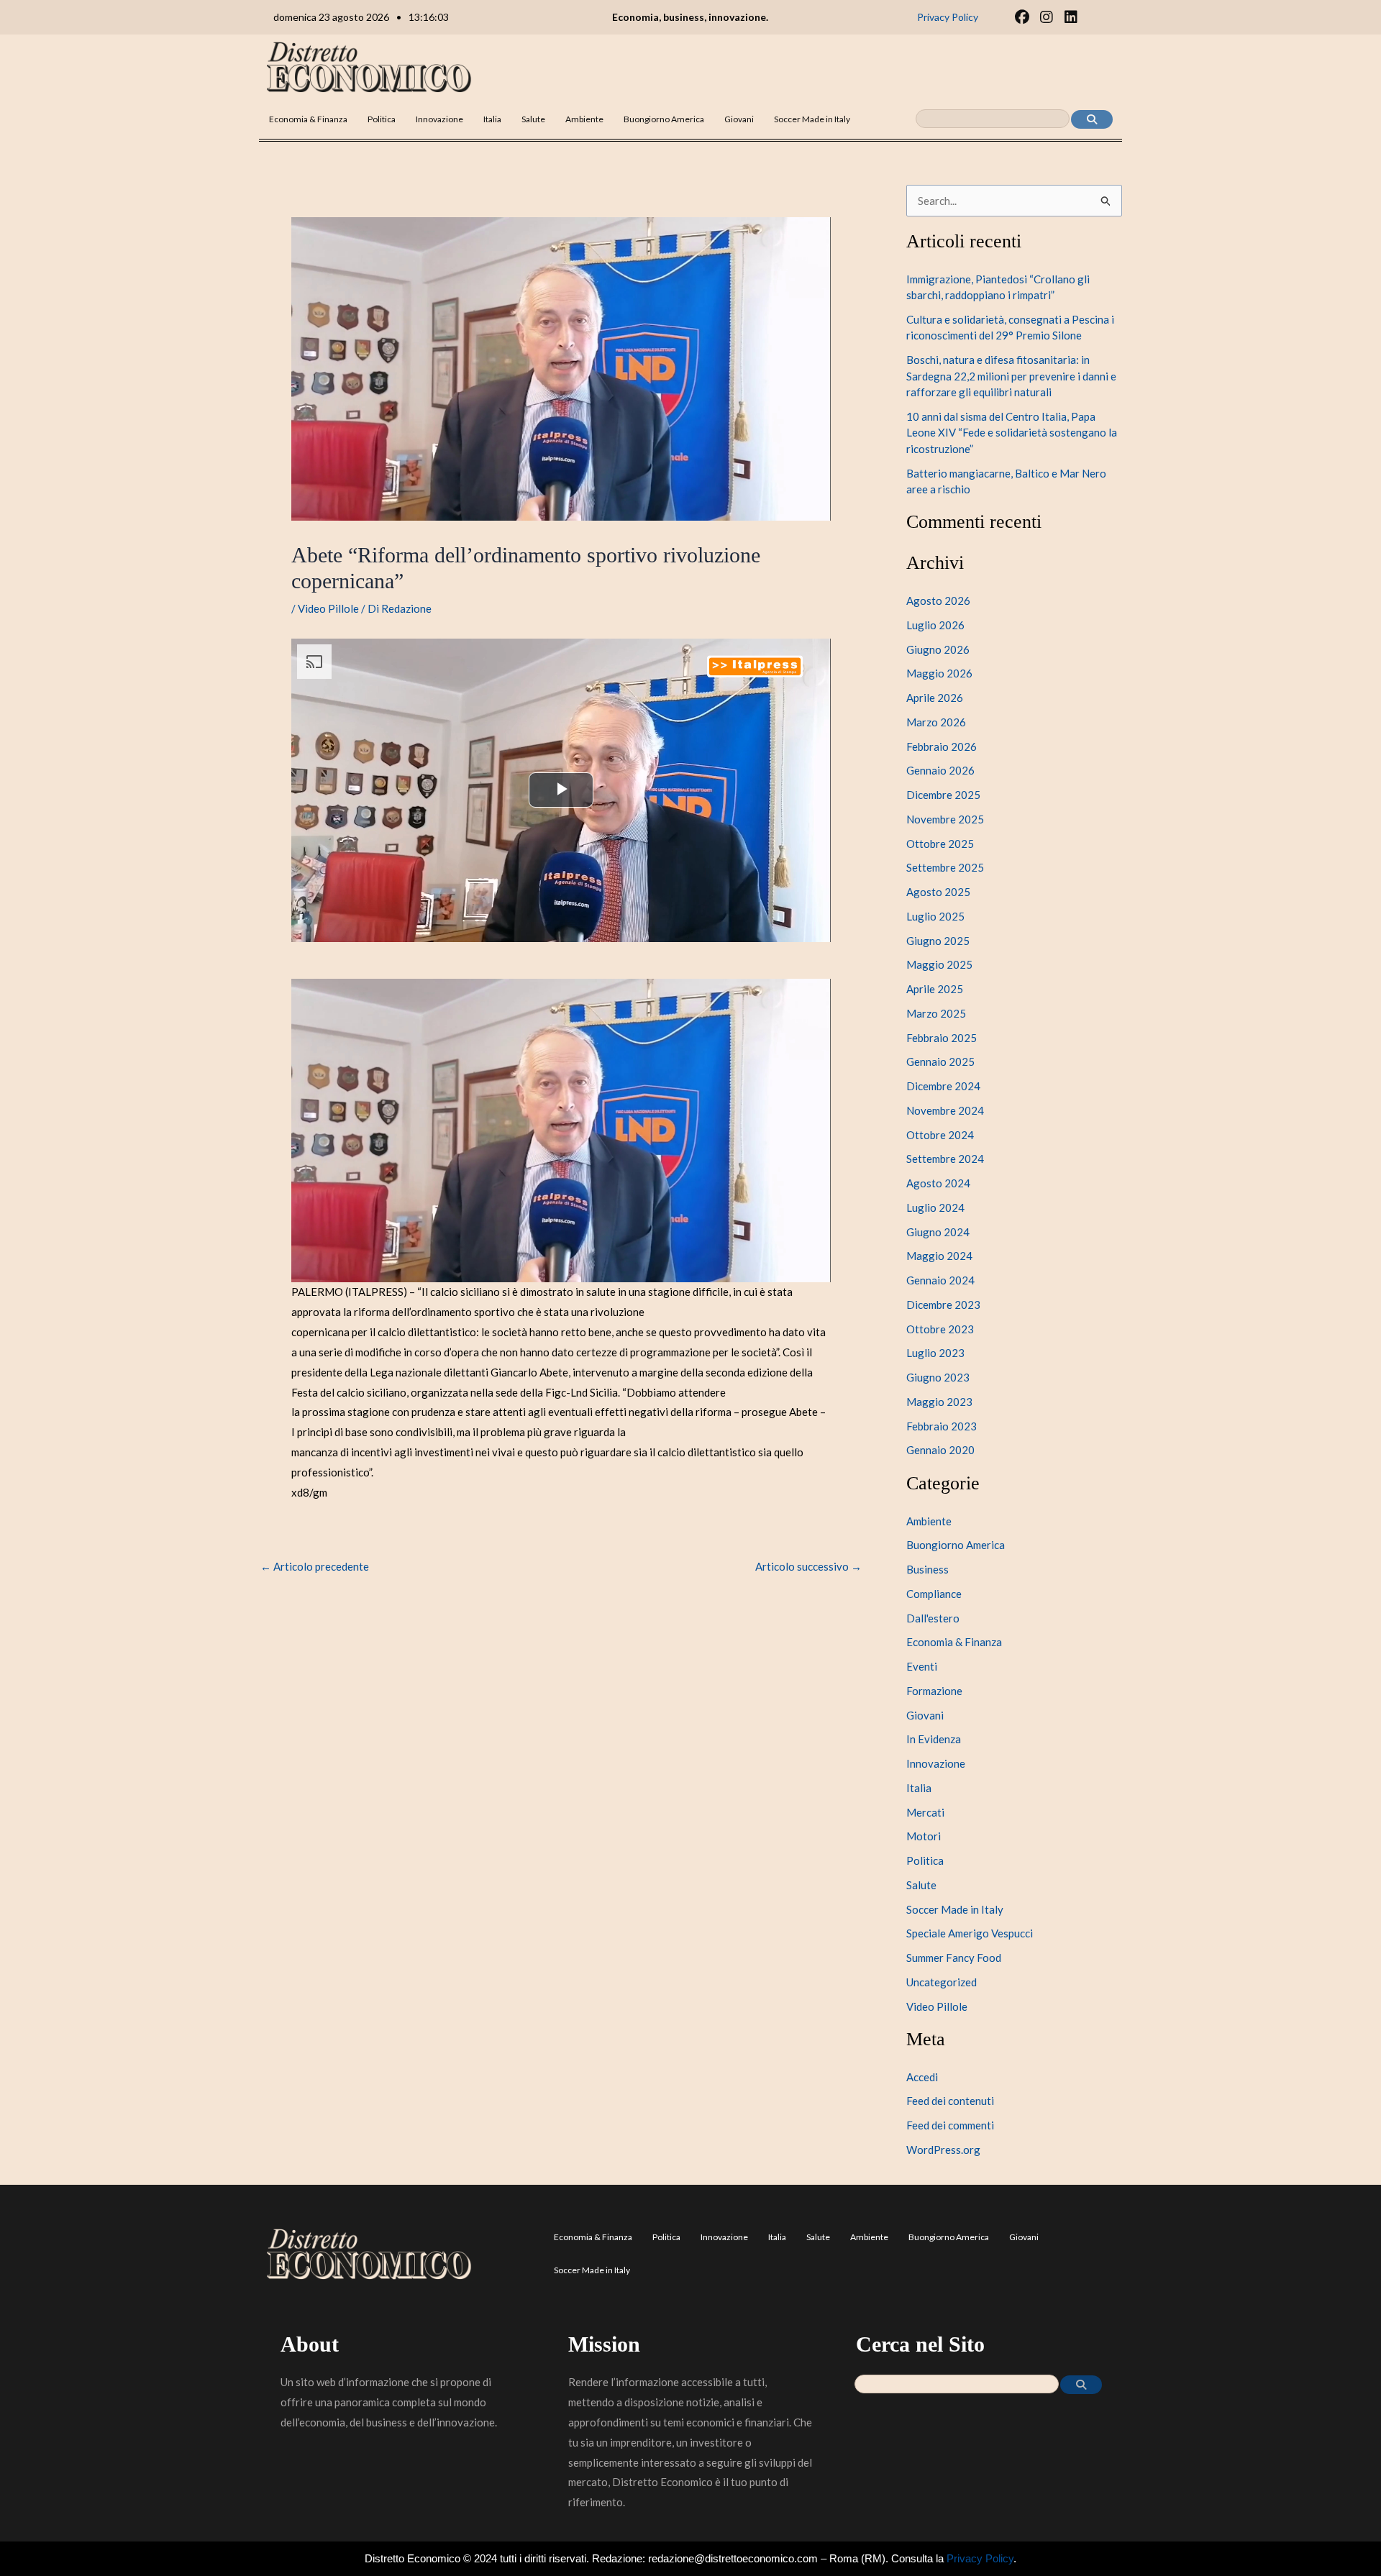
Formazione (934, 1691)
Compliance (934, 1594)
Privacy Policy (980, 2558)
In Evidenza (934, 1739)
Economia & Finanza (308, 119)
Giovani (739, 119)
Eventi (922, 1666)
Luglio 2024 (935, 1207)
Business (927, 1569)
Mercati (925, 1812)
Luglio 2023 (935, 1353)
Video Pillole (328, 608)
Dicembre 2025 (943, 795)
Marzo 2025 (936, 1013)
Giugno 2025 (938, 941)
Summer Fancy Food (954, 1958)
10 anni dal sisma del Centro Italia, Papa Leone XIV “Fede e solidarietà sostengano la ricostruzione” (1012, 433)
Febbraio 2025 (942, 1038)
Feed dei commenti (950, 2125)
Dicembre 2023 (943, 1305)
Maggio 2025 (939, 964)
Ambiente (584, 119)
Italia (492, 119)
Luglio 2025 (935, 916)
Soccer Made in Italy (812, 119)
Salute (533, 119)
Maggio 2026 (939, 673)
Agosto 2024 (938, 1183)
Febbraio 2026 (942, 746)
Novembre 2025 (945, 819)
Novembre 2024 (945, 1110)
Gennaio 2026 (940, 770)
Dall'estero (933, 1618)
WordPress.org (943, 2150)
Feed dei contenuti (950, 2101)
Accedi (922, 2077)
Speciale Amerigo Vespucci (970, 1933)
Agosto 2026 (938, 600)
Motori (924, 1836)
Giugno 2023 (938, 1377)
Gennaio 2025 (940, 1061)
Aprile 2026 (935, 698)
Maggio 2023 (939, 1402)
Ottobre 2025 (940, 844)
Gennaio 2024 (940, 1280)
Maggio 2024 (939, 1256)
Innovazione (439, 119)
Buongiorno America (664, 119)
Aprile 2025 (935, 989)
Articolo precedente (315, 1567)
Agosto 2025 (938, 892)
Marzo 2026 (936, 722)
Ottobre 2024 (940, 1135)
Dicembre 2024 (943, 1086)
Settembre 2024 (945, 1159)
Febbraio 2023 (942, 1426)
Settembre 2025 (945, 867)
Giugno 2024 (938, 1232)
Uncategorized (942, 1982)
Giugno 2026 (938, 649)
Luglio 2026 (935, 625)
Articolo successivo (808, 1567)
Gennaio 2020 (940, 1450)
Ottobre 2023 (940, 1329)
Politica (382, 119)
